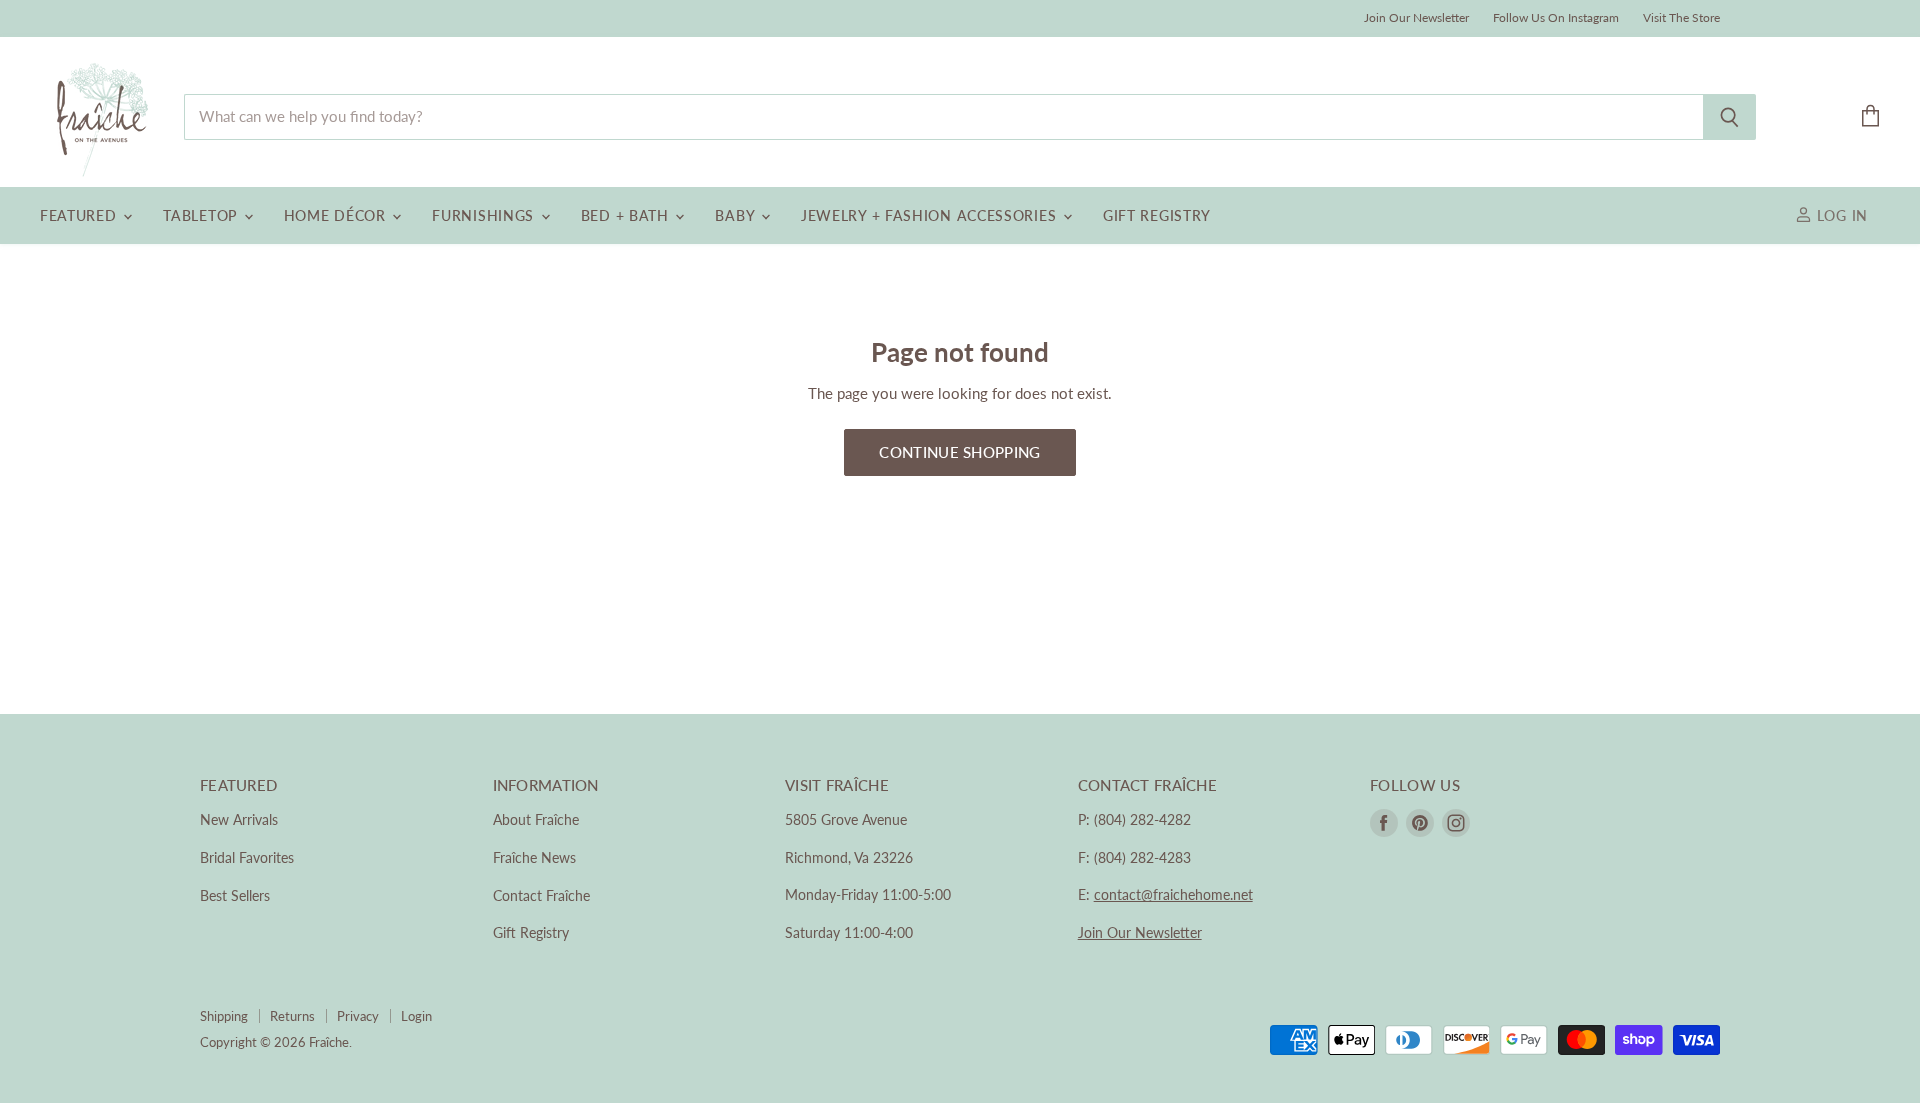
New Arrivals (239, 819)
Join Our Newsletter (1416, 18)
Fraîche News (534, 857)
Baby (737, 215)
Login (416, 1016)
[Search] (1729, 117)
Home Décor (337, 215)
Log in (1840, 215)
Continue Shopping (959, 452)
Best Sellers (235, 895)
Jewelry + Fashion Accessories (931, 215)
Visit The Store (1681, 18)
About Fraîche (536, 819)
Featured (80, 215)
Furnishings (485, 215)
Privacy (358, 1016)
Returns (292, 1016)
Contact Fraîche (541, 895)
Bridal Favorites (247, 857)
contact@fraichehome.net (1173, 894)
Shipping (224, 1016)
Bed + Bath (627, 215)
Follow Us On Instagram (1556, 18)
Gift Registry (1157, 215)
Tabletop (202, 215)
